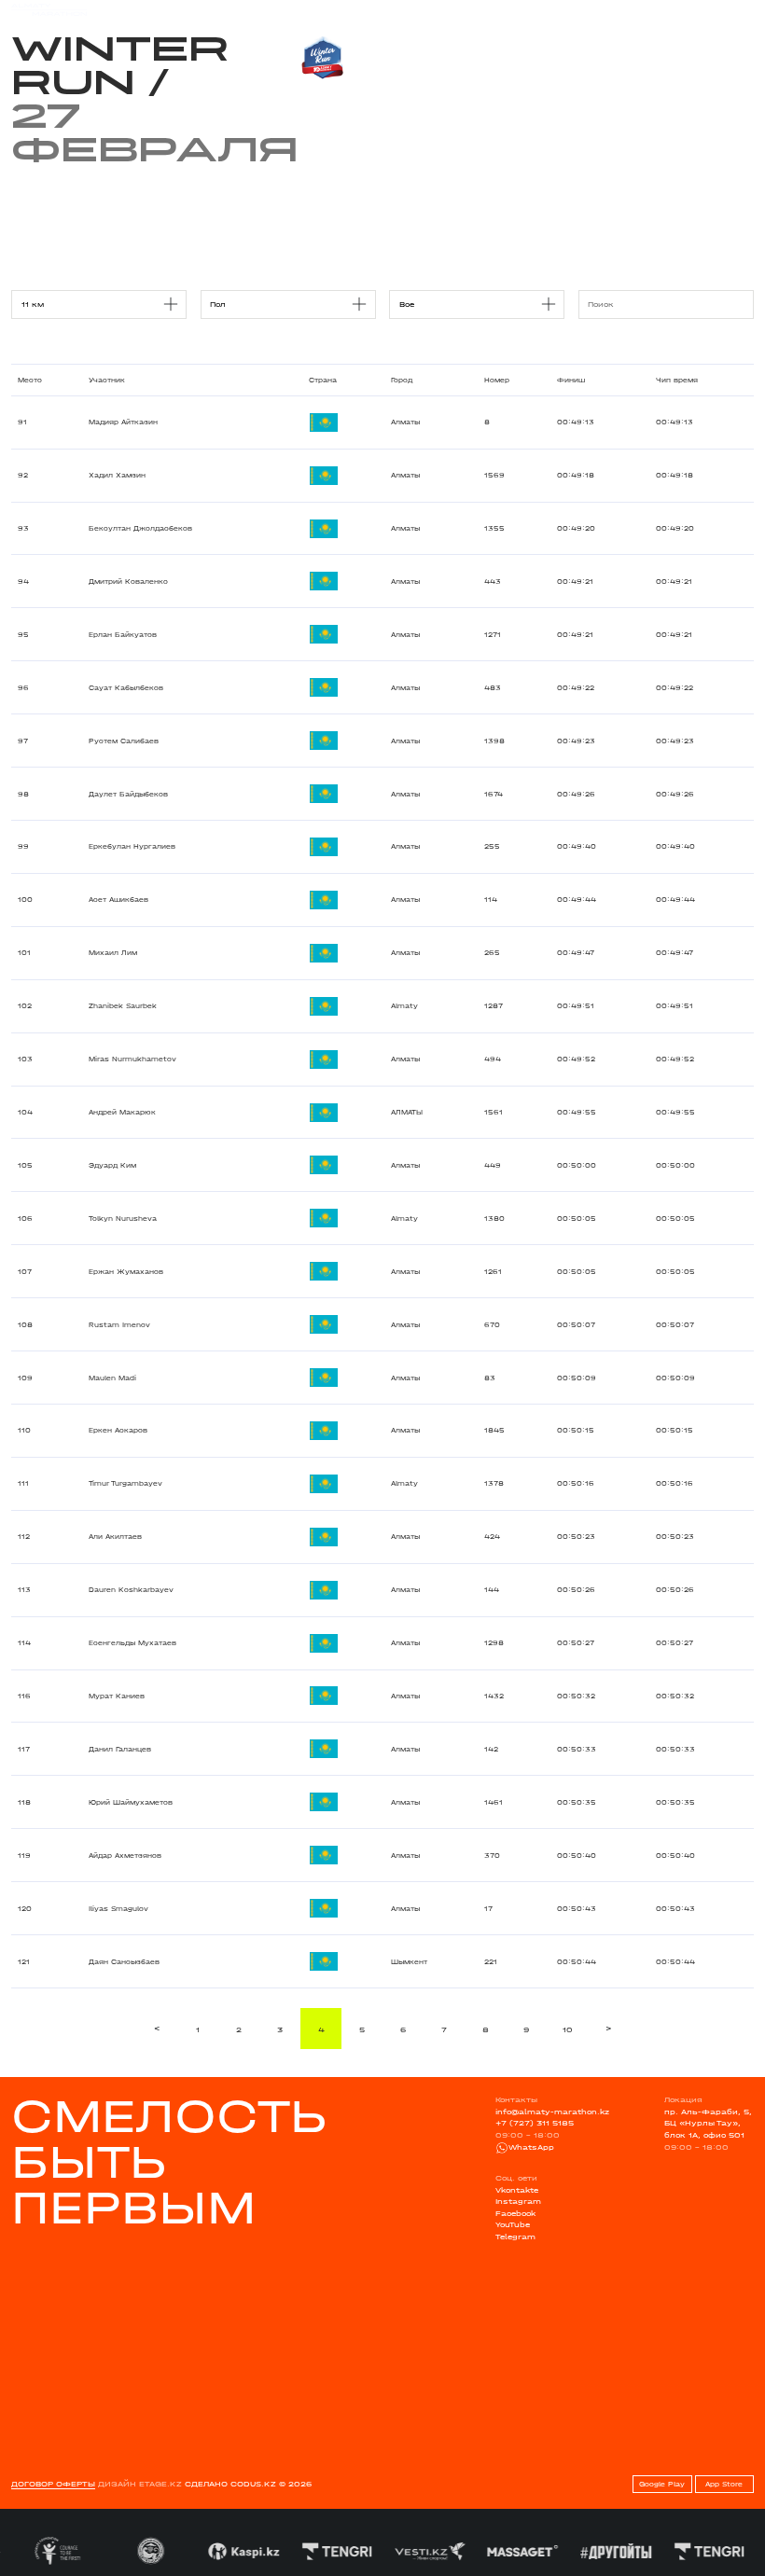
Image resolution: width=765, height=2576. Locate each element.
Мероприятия (155, 9)
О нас (501, 9)
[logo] (49, 10)
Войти (741, 10)
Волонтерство (447, 9)
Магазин (642, 10)
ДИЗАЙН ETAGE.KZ (140, 2484)
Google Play (662, 2484)
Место (30, 380)
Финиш (571, 380)
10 (568, 2029)
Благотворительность (310, 9)
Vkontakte (517, 2190)
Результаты (223, 9)
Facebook (515, 2213)
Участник (107, 380)
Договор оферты (53, 2484)
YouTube (513, 2224)
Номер (497, 380)
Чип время (677, 380)
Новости (388, 9)
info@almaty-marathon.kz (552, 2112)
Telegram (515, 2237)
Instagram (518, 2201)
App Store (724, 2484)
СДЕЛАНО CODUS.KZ (230, 2484)
